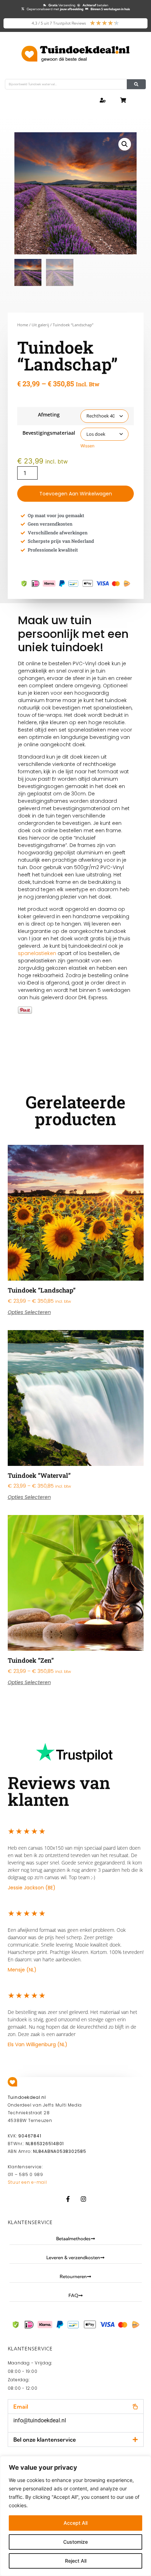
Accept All (75, 2523)
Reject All (76, 2561)
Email (21, 2407)
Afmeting (49, 415)
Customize (75, 2542)
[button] (125, 144)
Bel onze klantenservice (45, 2440)
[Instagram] (83, 2199)
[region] (75, 2516)
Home (23, 325)
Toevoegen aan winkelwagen (76, 494)
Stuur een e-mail (27, 2182)
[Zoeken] (136, 84)
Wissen (87, 446)
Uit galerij (40, 325)
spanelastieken (37, 953)
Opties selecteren (29, 1312)
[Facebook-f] (68, 2199)
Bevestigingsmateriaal (49, 433)
